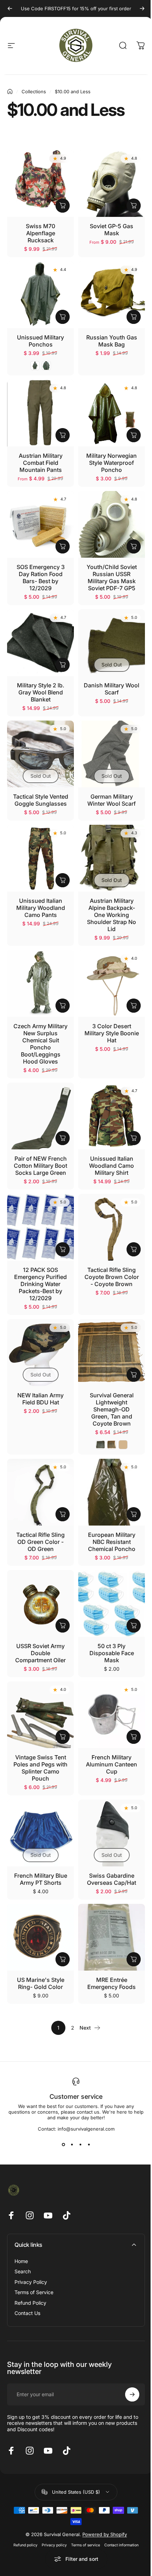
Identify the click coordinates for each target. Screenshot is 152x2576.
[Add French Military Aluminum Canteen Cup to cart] (134, 1737)
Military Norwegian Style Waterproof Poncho (112, 463)
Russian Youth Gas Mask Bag (112, 341)
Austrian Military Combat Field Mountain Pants (41, 463)
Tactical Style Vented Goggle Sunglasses (41, 800)
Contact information (121, 2545)
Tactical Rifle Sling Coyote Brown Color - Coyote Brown (112, 1277)
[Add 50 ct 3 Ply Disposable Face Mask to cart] (134, 1625)
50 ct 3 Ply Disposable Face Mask (112, 1653)
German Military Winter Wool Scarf (112, 800)
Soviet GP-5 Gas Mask (112, 230)
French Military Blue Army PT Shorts (41, 1879)
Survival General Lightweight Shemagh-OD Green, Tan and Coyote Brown (112, 1409)
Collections (34, 91)
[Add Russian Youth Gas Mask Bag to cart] (134, 317)
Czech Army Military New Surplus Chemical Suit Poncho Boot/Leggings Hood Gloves (40, 1044)
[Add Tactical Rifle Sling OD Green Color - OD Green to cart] (63, 1514)
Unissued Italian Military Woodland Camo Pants (41, 908)
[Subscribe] (132, 2394)
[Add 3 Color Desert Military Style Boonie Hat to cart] (134, 1006)
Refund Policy (30, 2303)
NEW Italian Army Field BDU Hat (40, 1399)
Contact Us (27, 2313)
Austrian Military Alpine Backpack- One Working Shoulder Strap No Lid (112, 915)
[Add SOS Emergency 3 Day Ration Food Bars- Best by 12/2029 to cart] (63, 546)
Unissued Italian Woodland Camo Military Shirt (112, 1166)
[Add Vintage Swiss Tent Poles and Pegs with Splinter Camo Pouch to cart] (63, 1737)
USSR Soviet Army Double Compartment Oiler (40, 1653)
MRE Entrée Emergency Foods (112, 1983)
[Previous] (10, 8)
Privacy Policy (31, 2282)
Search (23, 2271)
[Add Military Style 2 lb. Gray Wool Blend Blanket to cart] (63, 665)
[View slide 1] (63, 2144)
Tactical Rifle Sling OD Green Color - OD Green (40, 1542)
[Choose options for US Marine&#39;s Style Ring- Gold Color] (63, 1959)
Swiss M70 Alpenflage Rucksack (40, 233)
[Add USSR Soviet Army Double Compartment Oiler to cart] (63, 1625)
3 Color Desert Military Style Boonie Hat (112, 1033)
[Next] (142, 8)
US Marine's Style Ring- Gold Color (41, 1983)
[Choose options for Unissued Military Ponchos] (63, 317)
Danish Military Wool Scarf (112, 689)
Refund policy (25, 2545)
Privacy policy (54, 2545)
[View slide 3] (80, 2144)
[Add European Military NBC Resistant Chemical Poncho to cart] (134, 1514)
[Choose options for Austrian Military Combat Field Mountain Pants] (63, 435)
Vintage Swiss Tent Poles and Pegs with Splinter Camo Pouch (40, 1768)
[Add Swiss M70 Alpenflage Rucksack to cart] (63, 206)
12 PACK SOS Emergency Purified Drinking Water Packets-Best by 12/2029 (40, 1284)
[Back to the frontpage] (10, 91)
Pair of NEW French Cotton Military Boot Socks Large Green (40, 1166)
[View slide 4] (89, 2144)
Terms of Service (34, 2292)
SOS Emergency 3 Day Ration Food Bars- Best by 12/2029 (41, 578)
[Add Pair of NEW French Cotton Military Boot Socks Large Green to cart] (63, 1138)
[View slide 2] (72, 2144)
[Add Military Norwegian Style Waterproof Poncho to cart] (134, 435)
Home (21, 2261)
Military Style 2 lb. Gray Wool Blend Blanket (41, 692)
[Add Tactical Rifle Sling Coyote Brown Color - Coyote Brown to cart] (134, 1249)
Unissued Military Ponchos (40, 341)
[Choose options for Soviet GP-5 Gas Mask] (134, 206)
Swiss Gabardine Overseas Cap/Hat (112, 1879)
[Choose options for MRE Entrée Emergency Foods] (134, 1959)
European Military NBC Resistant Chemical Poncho (112, 1542)
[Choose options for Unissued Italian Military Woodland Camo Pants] (63, 880)
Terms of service (86, 2545)
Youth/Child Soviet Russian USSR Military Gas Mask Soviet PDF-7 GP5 (112, 578)
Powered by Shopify (105, 2534)
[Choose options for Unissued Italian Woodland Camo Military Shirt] (134, 1138)
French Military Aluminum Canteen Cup (112, 1764)
